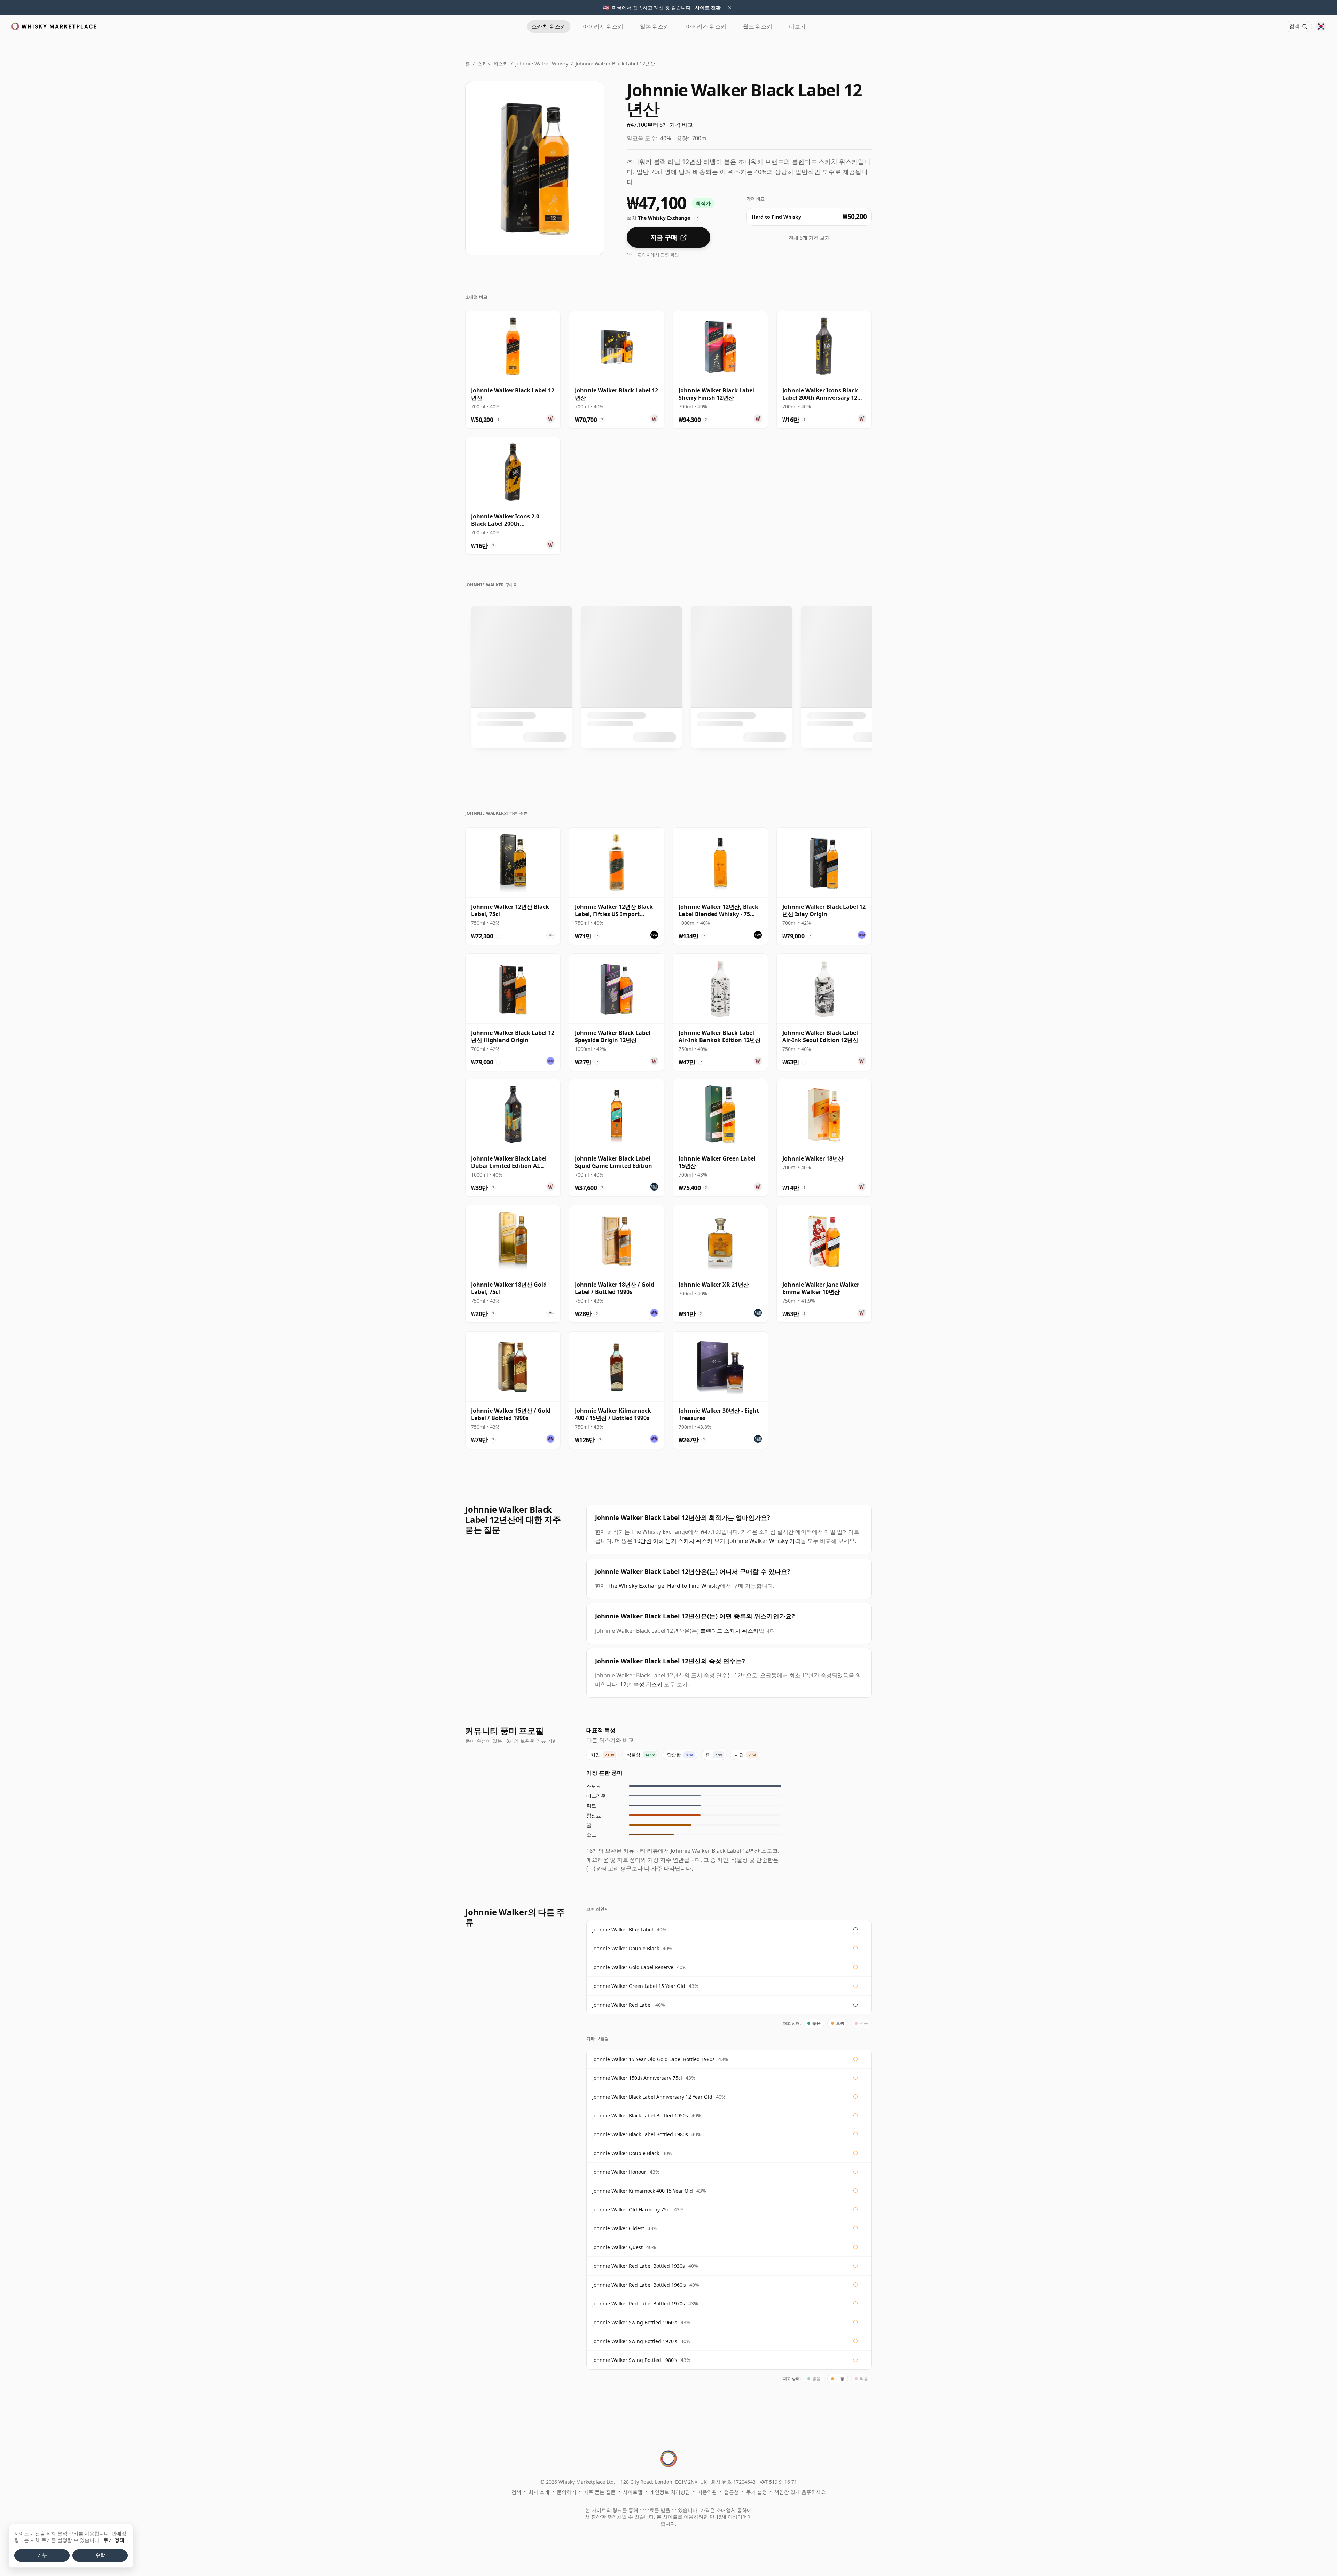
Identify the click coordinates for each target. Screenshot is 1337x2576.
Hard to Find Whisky (694, 1586)
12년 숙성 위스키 (641, 1684)
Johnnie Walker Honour (619, 2172)
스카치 (549, 26)
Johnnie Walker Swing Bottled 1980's (635, 2360)
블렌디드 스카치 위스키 (729, 1631)
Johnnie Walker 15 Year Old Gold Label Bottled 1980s (654, 2059)
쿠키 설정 (757, 2492)
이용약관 (707, 2492)
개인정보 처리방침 (670, 2492)
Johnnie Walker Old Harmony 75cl (631, 2210)
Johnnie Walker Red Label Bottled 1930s (639, 2266)
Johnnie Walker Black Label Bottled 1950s (640, 2116)
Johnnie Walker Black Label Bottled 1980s (640, 2134)
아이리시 (603, 26)
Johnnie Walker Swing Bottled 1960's (635, 2322)
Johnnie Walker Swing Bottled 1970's (635, 2341)
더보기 (797, 26)
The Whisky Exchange (636, 1586)
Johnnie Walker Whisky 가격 (764, 1541)
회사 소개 (539, 2492)
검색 (516, 2492)
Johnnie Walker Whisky (542, 64)
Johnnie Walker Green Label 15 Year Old (639, 1986)
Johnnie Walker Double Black (626, 1948)
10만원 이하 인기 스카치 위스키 (673, 1541)
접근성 (732, 2492)
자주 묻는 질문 (600, 2492)
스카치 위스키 (493, 64)
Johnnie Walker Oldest (618, 2228)
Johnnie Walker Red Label (622, 2005)
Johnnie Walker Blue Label (623, 1930)
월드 (758, 26)
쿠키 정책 (114, 2540)
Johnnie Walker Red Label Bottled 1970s (639, 2304)
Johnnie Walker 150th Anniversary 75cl (637, 2078)
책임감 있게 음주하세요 (800, 2492)
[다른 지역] (1321, 26)
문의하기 (566, 2492)
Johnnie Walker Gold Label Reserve (633, 1967)
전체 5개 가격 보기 (809, 238)
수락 (100, 2555)
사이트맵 (633, 2492)
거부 (42, 2555)
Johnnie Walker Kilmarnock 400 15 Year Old (643, 2191)
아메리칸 (706, 26)
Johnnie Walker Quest (617, 2247)
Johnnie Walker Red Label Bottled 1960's (639, 2285)
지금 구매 (664, 237)
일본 (655, 26)
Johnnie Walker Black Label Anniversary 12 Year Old (652, 2097)
